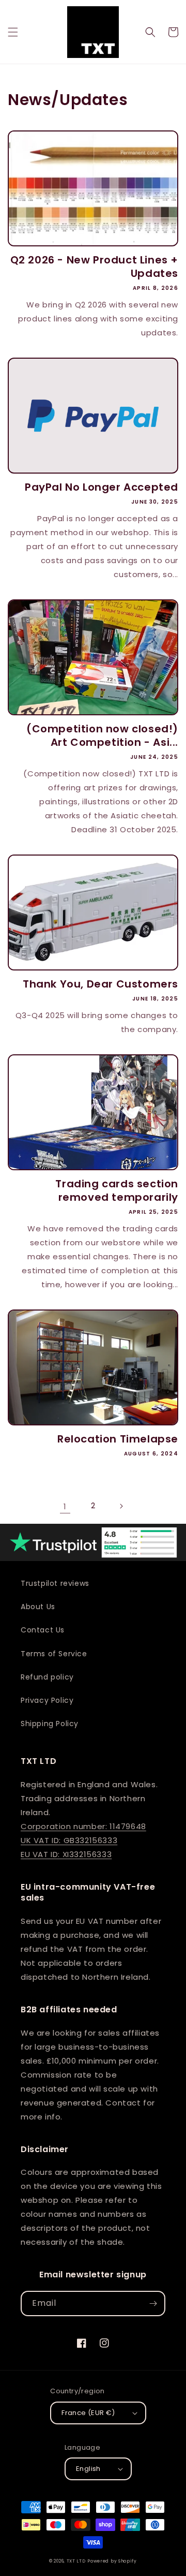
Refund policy (47, 1677)
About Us (38, 1607)
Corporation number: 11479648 (83, 1826)
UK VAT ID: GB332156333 (69, 1840)
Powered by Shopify (112, 2561)
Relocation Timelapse (118, 1439)
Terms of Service (54, 1654)
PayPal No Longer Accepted (102, 487)
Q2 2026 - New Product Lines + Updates (94, 267)
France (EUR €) (88, 2413)
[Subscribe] (153, 2303)
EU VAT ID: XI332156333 (66, 1854)
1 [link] (65, 1506)
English (88, 2469)
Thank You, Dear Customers (100, 984)
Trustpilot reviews (55, 1583)
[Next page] (121, 1506)
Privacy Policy (47, 1700)
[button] (13, 32)
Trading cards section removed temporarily (117, 1190)
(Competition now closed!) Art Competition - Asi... (102, 735)
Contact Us (43, 1630)
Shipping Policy (50, 1724)
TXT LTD (76, 2561)
